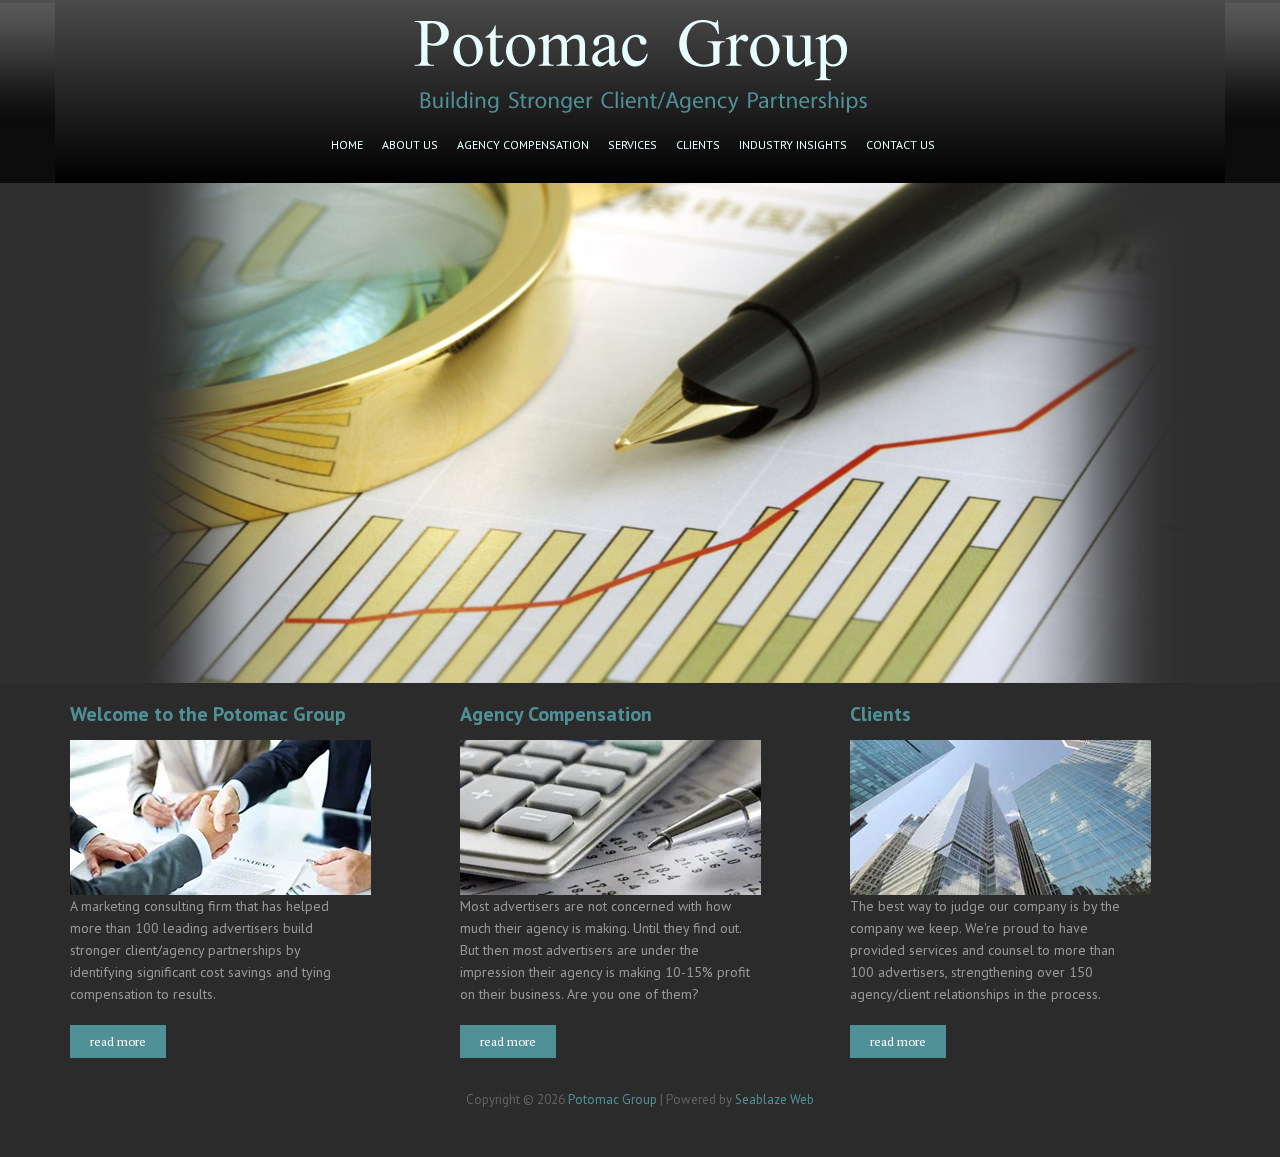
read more (118, 1041)
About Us (410, 144)
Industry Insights (793, 144)
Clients (698, 144)
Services (632, 144)
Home (347, 144)
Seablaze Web (774, 1099)
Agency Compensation (523, 144)
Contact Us (900, 144)
